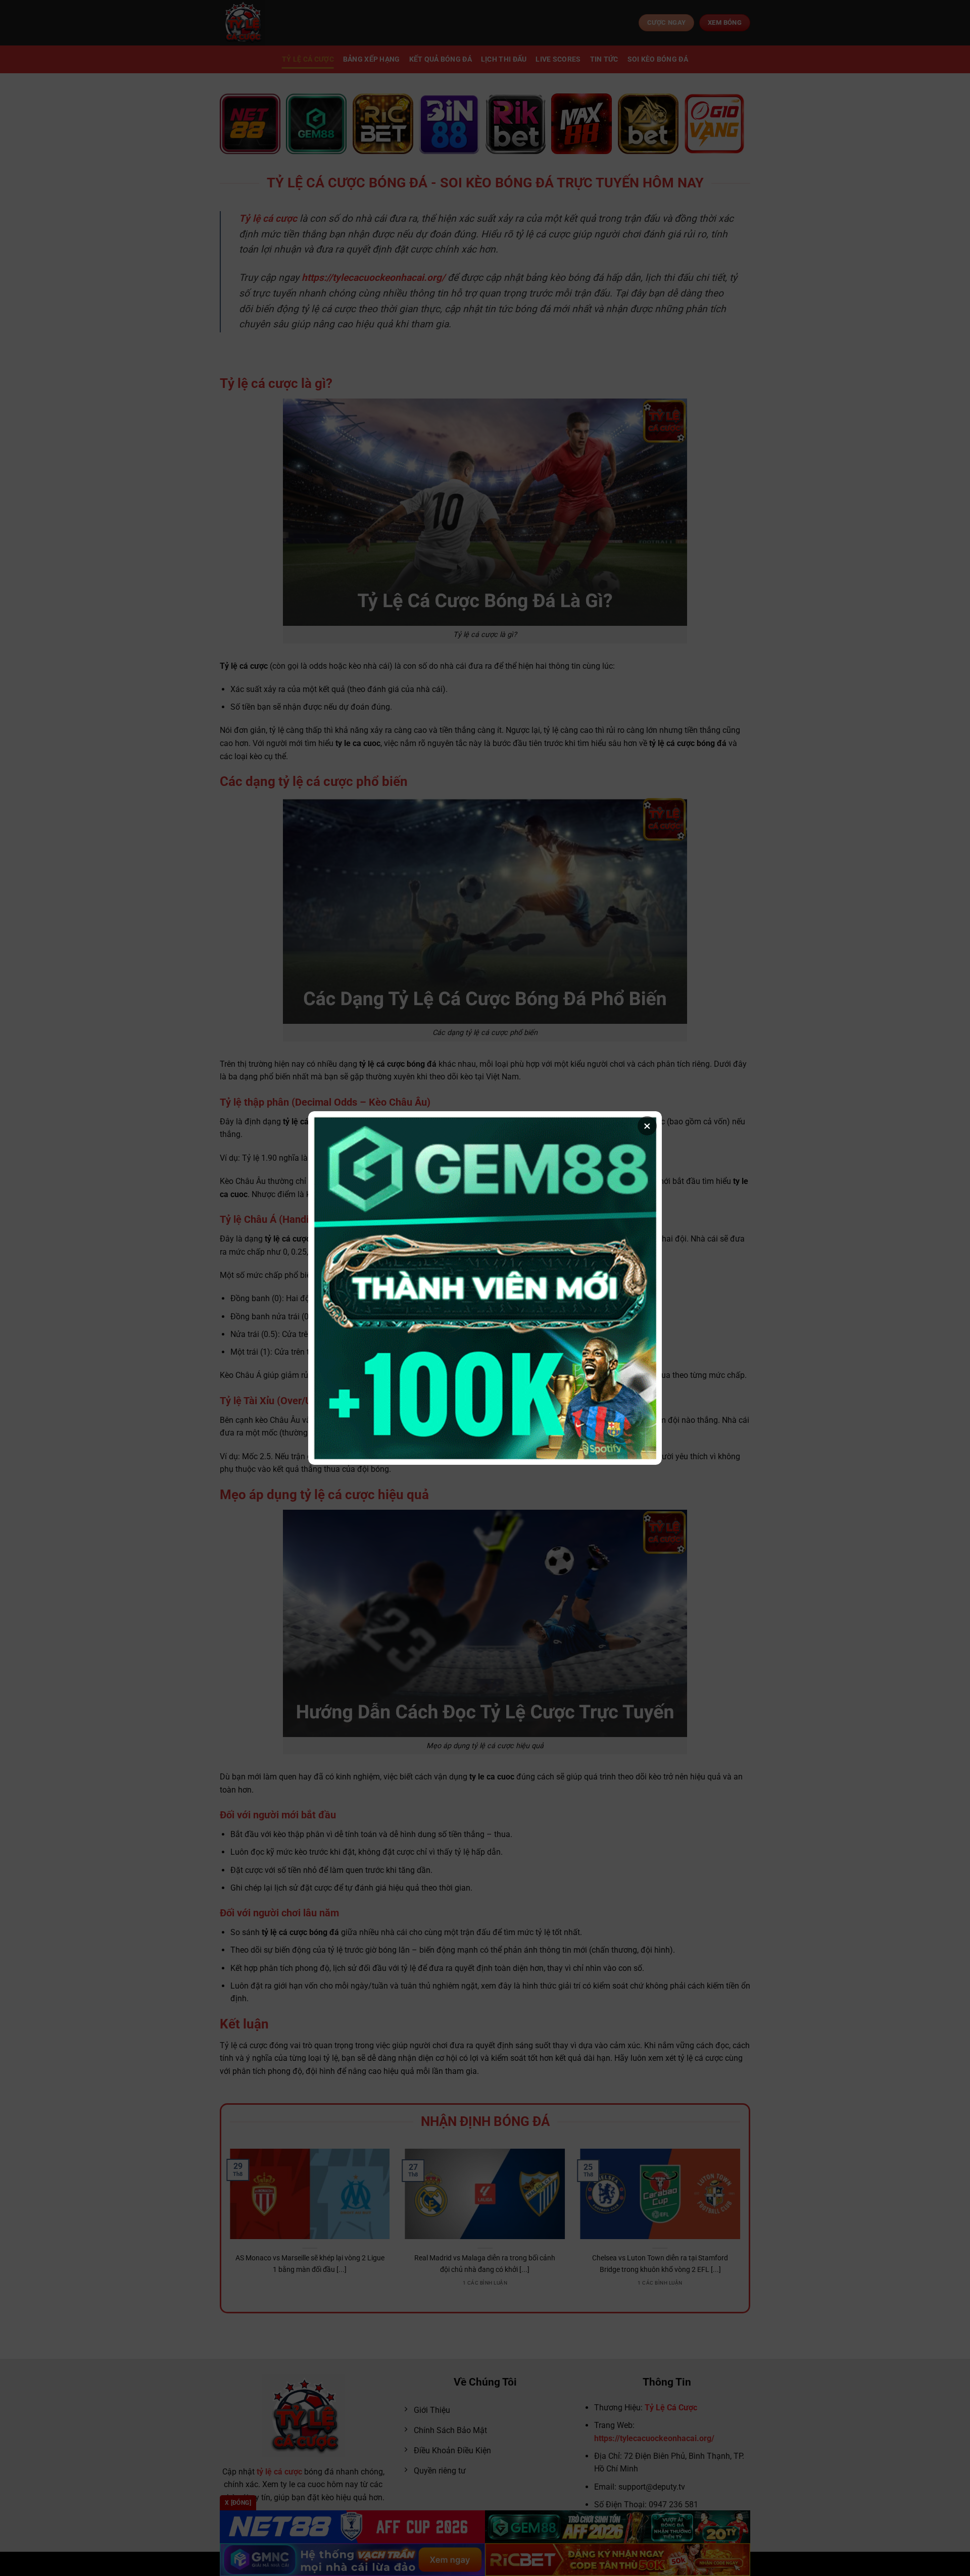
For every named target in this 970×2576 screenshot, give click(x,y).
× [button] (647, 1126)
